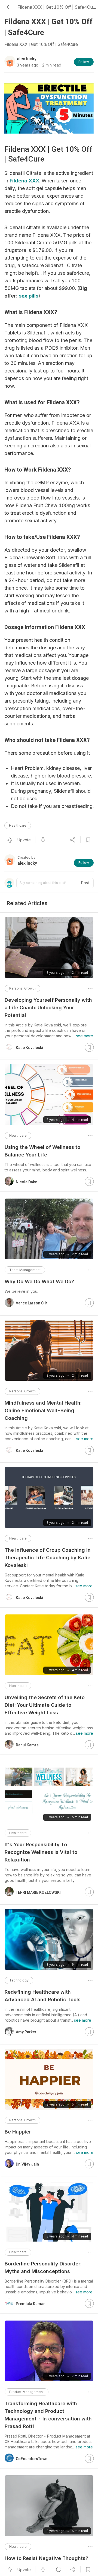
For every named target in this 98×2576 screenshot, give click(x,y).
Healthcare (18, 825)
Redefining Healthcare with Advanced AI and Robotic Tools (43, 1996)
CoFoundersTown (32, 2459)
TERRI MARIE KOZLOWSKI (38, 1892)
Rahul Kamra (27, 1745)
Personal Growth (22, 988)
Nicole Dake (26, 1182)
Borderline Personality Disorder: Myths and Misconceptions (43, 2267)
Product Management (27, 2392)
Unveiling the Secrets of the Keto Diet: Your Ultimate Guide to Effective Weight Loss (45, 1705)
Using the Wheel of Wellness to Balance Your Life (42, 1151)
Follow (84, 62)
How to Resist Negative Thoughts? (46, 2558)
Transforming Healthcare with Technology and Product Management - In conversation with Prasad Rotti (48, 2415)
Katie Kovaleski (29, 1048)
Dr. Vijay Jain (27, 2164)
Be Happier (18, 2132)
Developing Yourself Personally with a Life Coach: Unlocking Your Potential (48, 1008)
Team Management (25, 1270)
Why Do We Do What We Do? (39, 1281)
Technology (19, 1980)
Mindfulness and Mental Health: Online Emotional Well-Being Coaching (43, 1410)
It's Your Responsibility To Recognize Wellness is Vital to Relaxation (41, 1852)
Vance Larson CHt (32, 1303)
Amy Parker (26, 2032)
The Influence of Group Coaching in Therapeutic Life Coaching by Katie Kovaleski (48, 1558)
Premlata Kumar (30, 2304)
